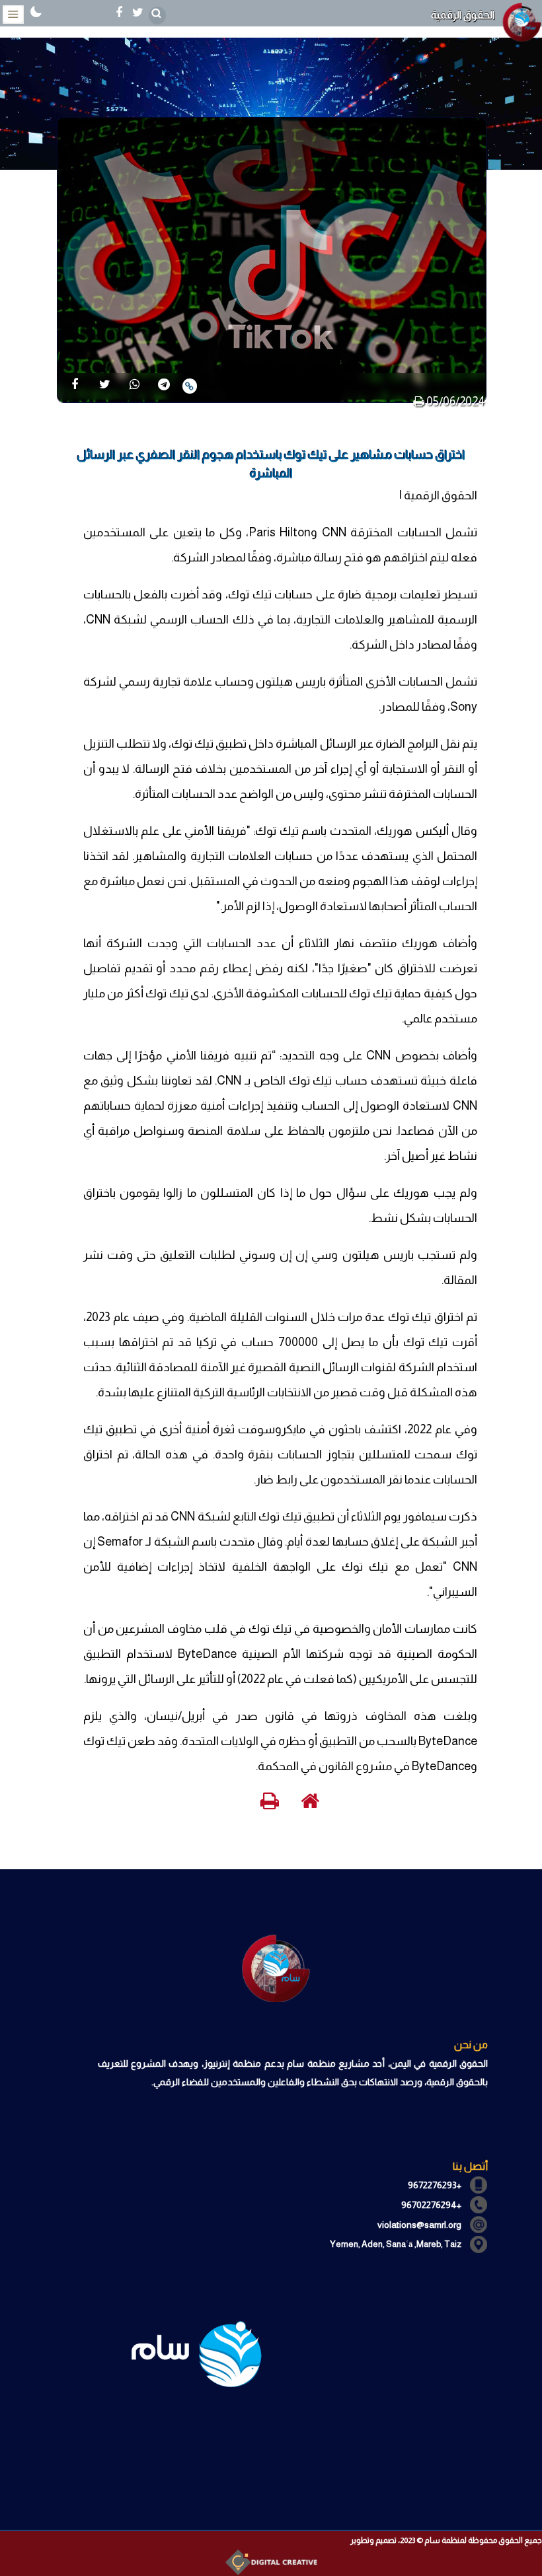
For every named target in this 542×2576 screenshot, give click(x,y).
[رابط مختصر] (190, 386)
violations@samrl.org (419, 2225)
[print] (419, 402)
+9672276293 (435, 2185)
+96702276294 (431, 2205)
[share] (75, 385)
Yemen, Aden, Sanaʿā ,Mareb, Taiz (396, 2244)
